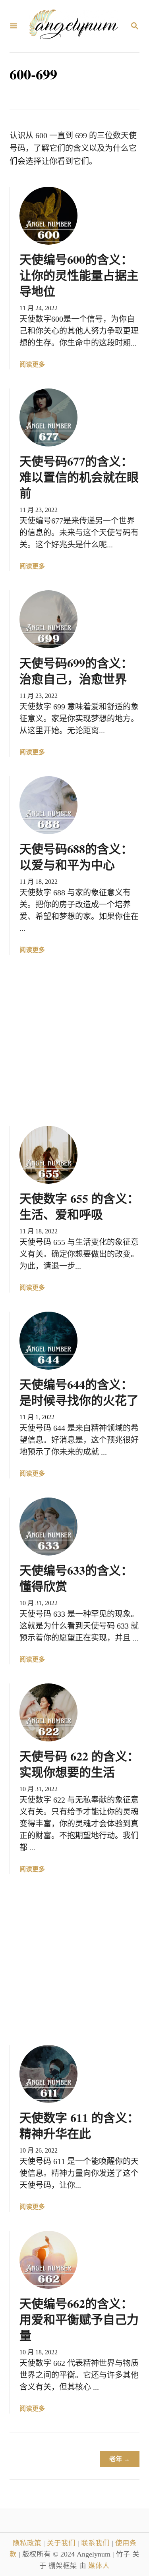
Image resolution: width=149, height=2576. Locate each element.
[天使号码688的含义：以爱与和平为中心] (48, 805)
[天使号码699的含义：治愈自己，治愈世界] (48, 619)
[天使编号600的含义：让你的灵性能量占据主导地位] (48, 216)
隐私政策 (28, 2543)
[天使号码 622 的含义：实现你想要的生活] (48, 1712)
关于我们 (62, 2543)
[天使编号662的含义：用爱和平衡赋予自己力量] (48, 2260)
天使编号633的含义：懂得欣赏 (76, 1578)
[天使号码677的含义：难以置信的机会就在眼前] (48, 417)
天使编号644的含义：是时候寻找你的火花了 (79, 1392)
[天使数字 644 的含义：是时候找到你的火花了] (48, 1341)
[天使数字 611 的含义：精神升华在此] (48, 2074)
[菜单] (14, 26)
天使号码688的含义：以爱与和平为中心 (76, 856)
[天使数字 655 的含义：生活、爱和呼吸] (48, 1155)
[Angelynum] (74, 26)
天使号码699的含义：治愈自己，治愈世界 (76, 671)
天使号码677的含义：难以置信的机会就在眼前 (79, 477)
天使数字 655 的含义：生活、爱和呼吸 (79, 1206)
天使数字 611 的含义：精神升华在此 (79, 2125)
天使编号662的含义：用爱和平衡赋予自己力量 (79, 2319)
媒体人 (99, 2566)
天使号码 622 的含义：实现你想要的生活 (79, 1764)
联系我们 (96, 2543)
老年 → (120, 2459)
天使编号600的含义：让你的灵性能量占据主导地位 (79, 275)
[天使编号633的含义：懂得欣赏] (48, 1527)
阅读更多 (32, 365)
